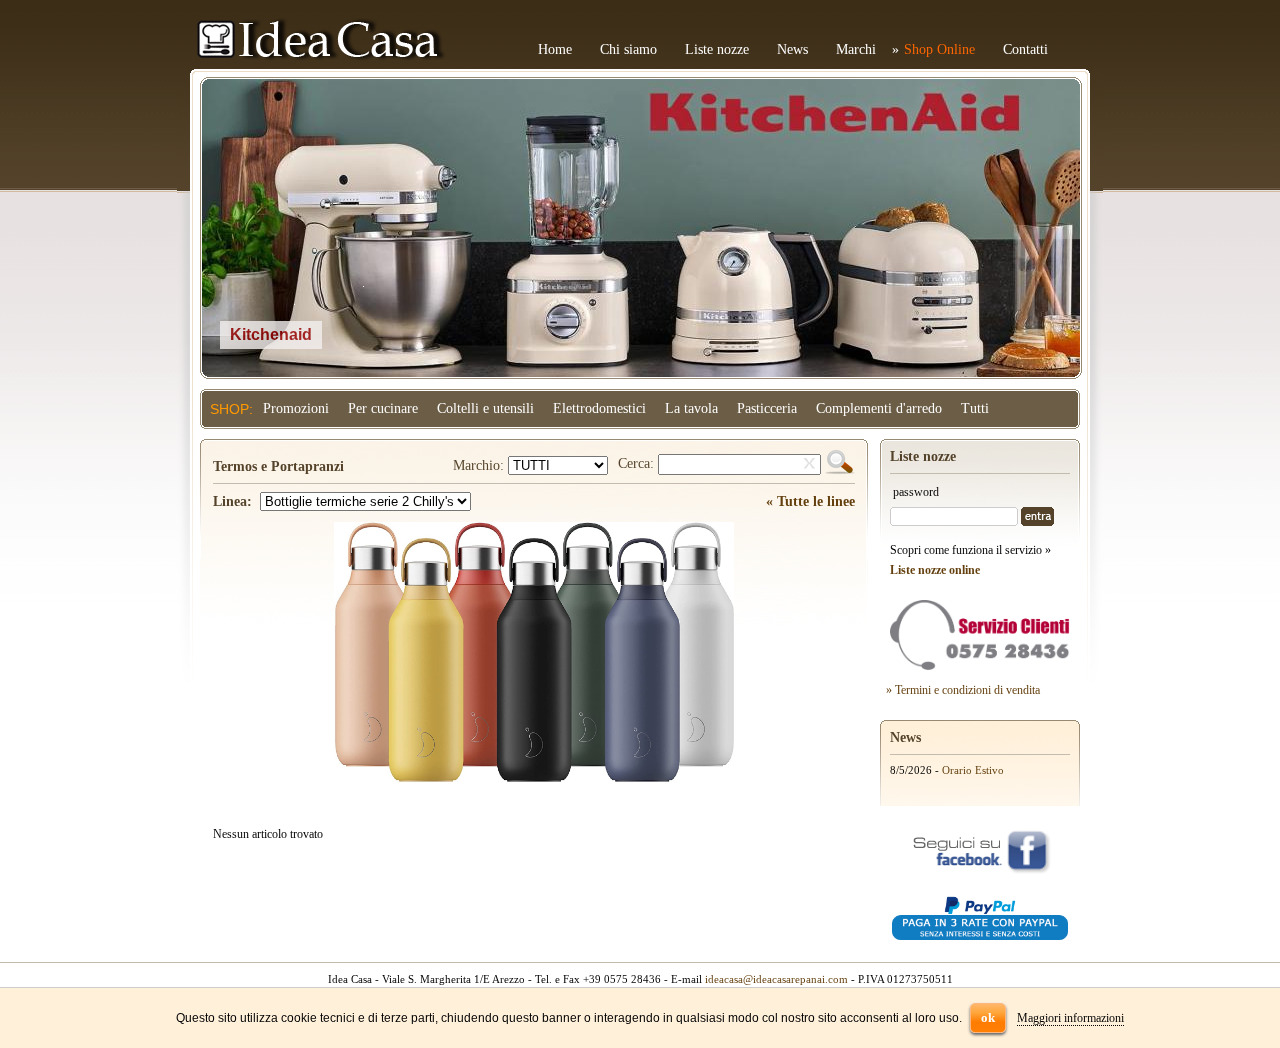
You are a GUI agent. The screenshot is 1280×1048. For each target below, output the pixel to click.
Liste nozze (717, 49)
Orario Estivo (973, 770)
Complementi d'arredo (879, 408)
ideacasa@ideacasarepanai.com (776, 979)
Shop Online (939, 49)
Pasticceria (767, 408)
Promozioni (296, 408)
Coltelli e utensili (485, 408)
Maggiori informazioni (1070, 1018)
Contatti (1025, 49)
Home (555, 49)
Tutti (975, 408)
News (792, 49)
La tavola (691, 408)
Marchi (856, 49)
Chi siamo (628, 49)
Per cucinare (383, 408)
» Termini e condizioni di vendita (963, 690)
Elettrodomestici (599, 408)
